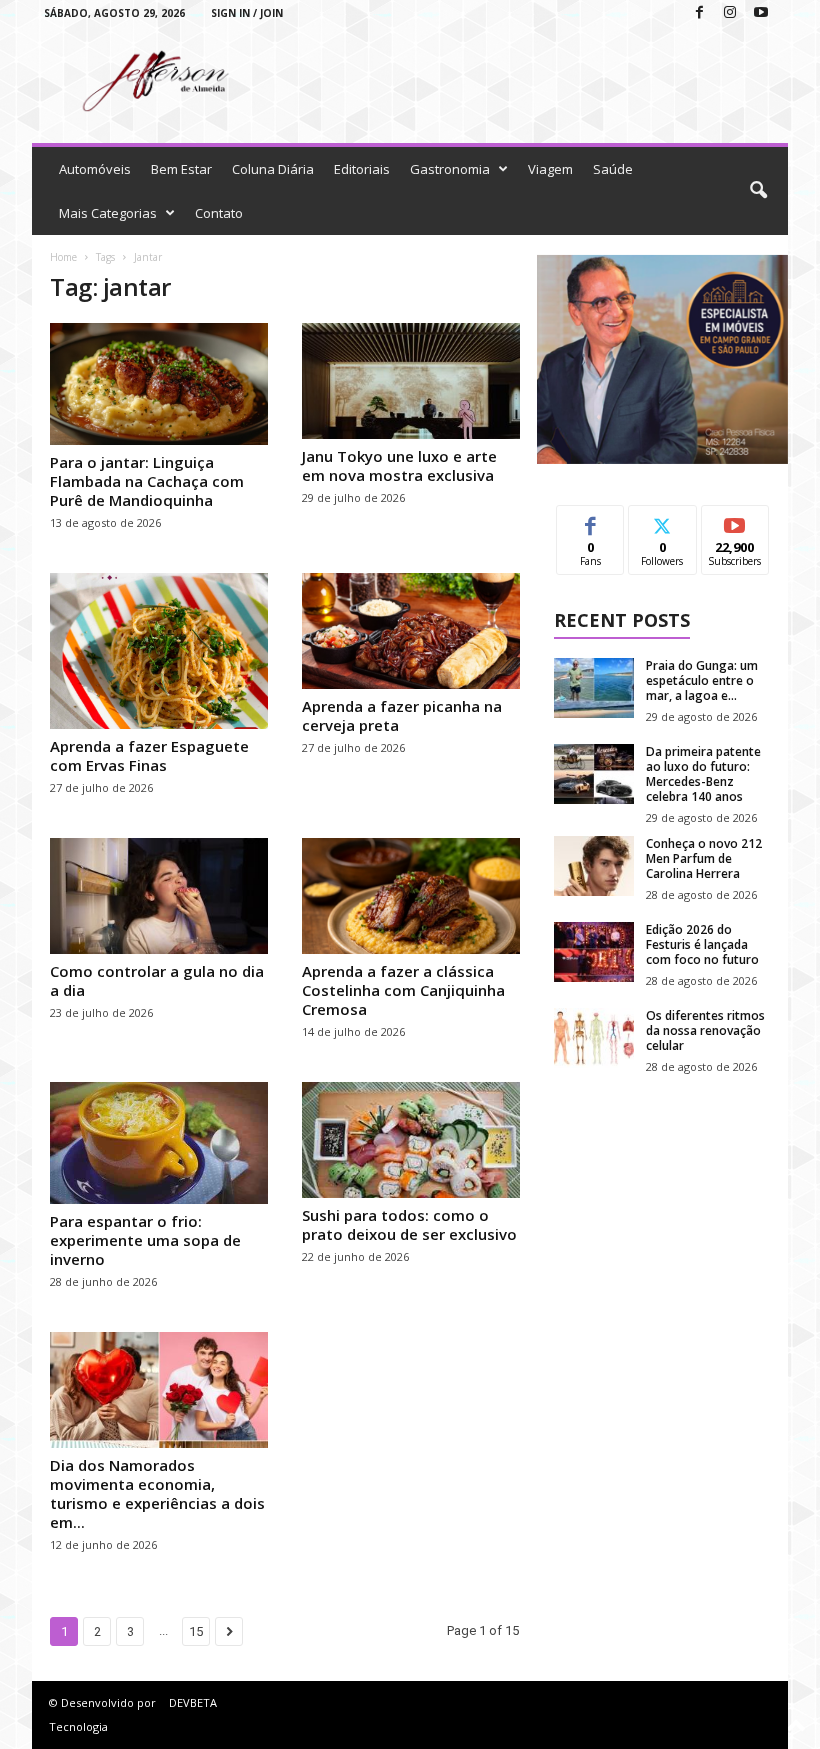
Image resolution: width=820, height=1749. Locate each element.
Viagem (550, 169)
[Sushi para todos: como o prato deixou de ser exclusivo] (411, 1140)
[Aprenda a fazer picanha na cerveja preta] (411, 631)
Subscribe (735, 520)
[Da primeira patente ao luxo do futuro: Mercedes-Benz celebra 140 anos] (594, 774)
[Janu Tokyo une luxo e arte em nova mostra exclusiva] (411, 381)
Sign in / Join (247, 13)
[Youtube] (761, 13)
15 (196, 1631)
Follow (662, 520)
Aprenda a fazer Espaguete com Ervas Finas (149, 755)
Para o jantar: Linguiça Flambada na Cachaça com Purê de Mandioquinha (147, 481)
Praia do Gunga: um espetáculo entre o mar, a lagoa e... (702, 680)
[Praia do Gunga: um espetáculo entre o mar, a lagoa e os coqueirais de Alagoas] (594, 688)
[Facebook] (699, 13)
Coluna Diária (273, 169)
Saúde (613, 169)
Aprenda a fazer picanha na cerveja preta (402, 715)
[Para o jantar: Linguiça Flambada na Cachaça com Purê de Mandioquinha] (159, 384)
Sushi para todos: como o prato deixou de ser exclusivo (409, 1224)
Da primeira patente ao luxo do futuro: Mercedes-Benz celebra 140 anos (703, 774)
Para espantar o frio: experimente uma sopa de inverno (145, 1240)
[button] (758, 191)
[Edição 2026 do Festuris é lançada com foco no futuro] (594, 952)
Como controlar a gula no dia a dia (157, 980)
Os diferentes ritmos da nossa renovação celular (705, 1030)
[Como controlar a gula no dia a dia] (159, 896)
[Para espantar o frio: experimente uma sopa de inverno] (159, 1143)
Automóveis (95, 169)
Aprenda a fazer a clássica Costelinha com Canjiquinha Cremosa (403, 990)
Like (590, 520)
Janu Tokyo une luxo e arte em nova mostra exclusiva (399, 465)
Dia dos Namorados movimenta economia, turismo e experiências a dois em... (157, 1493)
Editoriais (362, 169)
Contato (219, 213)
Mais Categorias (108, 213)
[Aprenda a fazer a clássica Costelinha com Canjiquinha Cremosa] (411, 896)
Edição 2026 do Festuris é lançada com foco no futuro (702, 944)
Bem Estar (181, 169)
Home (63, 257)
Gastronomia (450, 169)
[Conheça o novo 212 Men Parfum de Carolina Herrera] (594, 866)
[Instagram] (730, 13)
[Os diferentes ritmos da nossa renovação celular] (594, 1038)
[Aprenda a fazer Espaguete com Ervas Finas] (159, 651)
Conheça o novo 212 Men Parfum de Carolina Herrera (704, 858)
